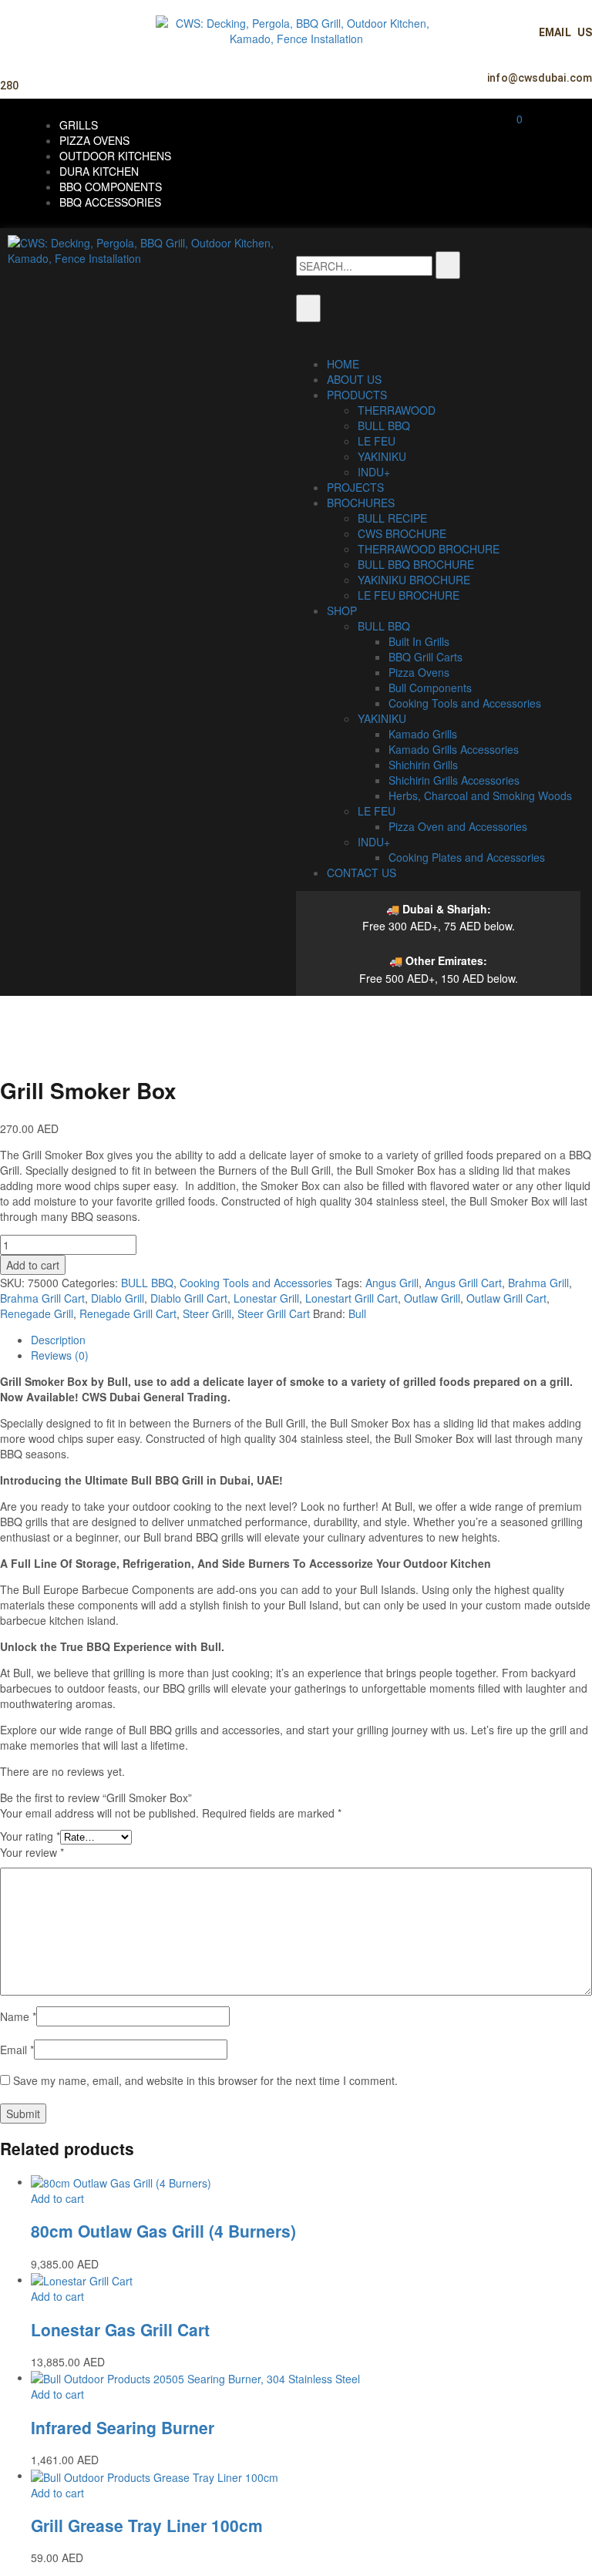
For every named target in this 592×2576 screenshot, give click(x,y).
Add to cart (33, 1265)
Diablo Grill (118, 1298)
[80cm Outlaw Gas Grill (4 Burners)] (121, 2181)
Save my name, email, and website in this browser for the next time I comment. (205, 2080)
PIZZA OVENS (94, 140)
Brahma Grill (538, 1283)
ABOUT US (354, 379)
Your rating (30, 1836)
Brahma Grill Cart (42, 1298)
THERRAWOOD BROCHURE (429, 549)
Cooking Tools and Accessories (465, 703)
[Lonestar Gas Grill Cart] (82, 2279)
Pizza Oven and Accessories (458, 826)
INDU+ (374, 472)
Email (17, 2050)
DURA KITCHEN (99, 171)
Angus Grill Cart (463, 1283)
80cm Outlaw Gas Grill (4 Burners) (163, 2231)
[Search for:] (364, 266)
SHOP (342, 610)
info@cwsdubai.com (540, 78)
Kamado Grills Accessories (454, 749)
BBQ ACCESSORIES (110, 202)
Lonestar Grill (266, 1298)
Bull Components (430, 688)
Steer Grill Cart (274, 1313)
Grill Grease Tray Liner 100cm (147, 2525)
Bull (357, 1313)
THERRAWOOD (397, 410)
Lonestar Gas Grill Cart (120, 2329)
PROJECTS (355, 487)
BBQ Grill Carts (425, 657)
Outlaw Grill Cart (506, 1298)
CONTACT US (362, 873)
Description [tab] (58, 1340)
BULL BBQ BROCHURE (416, 564)
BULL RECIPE (392, 518)
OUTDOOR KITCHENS (115, 156)
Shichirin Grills (423, 765)
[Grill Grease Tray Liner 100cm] (155, 2475)
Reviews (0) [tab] (60, 1355)
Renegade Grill (37, 1313)
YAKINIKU (382, 456)
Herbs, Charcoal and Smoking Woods (480, 795)
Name (18, 2016)
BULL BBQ (384, 425)
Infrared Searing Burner (123, 2427)
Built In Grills (419, 641)
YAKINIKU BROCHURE (414, 580)
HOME (343, 364)
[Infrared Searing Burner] (195, 2377)
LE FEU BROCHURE (409, 595)
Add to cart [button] (57, 2198)
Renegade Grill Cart (128, 1313)
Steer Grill (207, 1313)
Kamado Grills (423, 734)
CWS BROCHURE (402, 533)
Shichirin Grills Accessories (454, 780)
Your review (32, 1852)
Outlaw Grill (432, 1298)
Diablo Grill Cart (189, 1298)
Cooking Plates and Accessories (467, 857)
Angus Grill (392, 1283)
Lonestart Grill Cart (351, 1298)
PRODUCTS (357, 395)
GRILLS (79, 125)
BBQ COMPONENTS (111, 187)
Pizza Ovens (419, 672)
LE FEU (377, 441)
